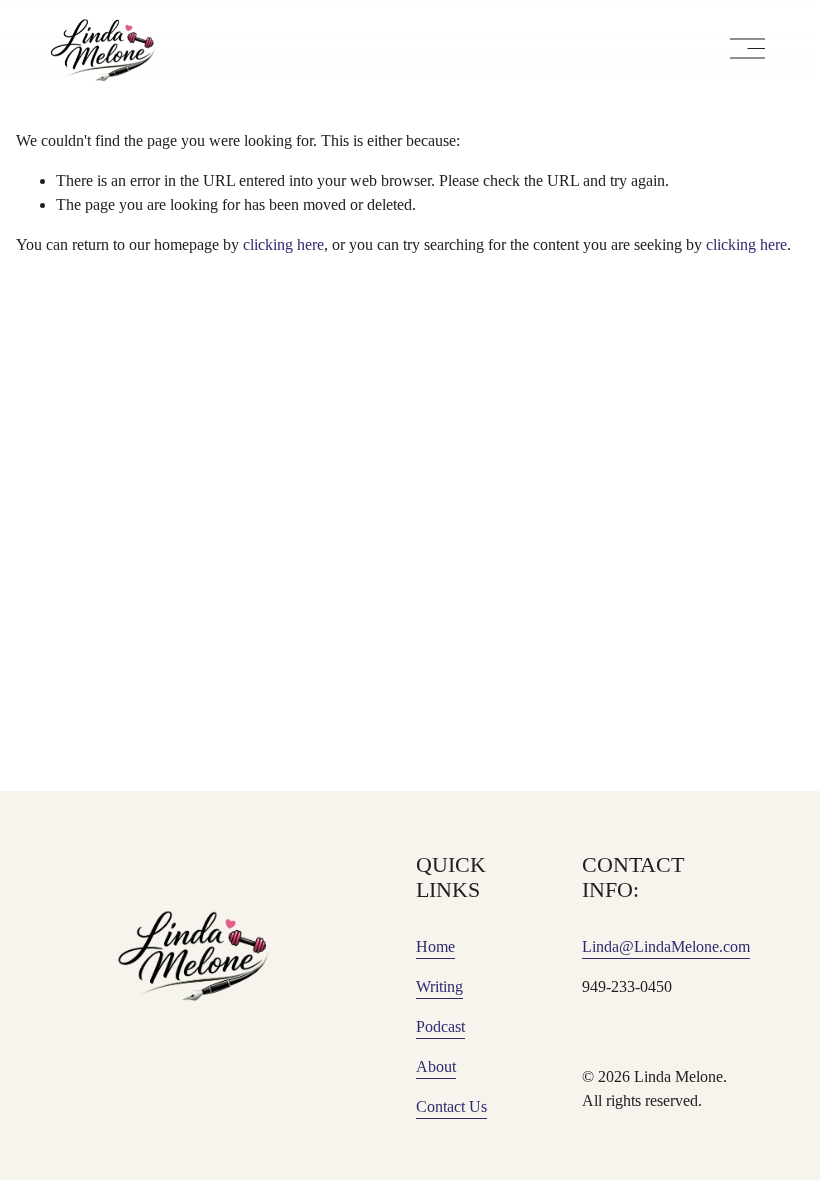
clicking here (283, 244)
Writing (439, 986)
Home (435, 946)
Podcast (440, 1026)
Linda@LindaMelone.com (666, 946)
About (436, 1066)
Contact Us (451, 1106)
